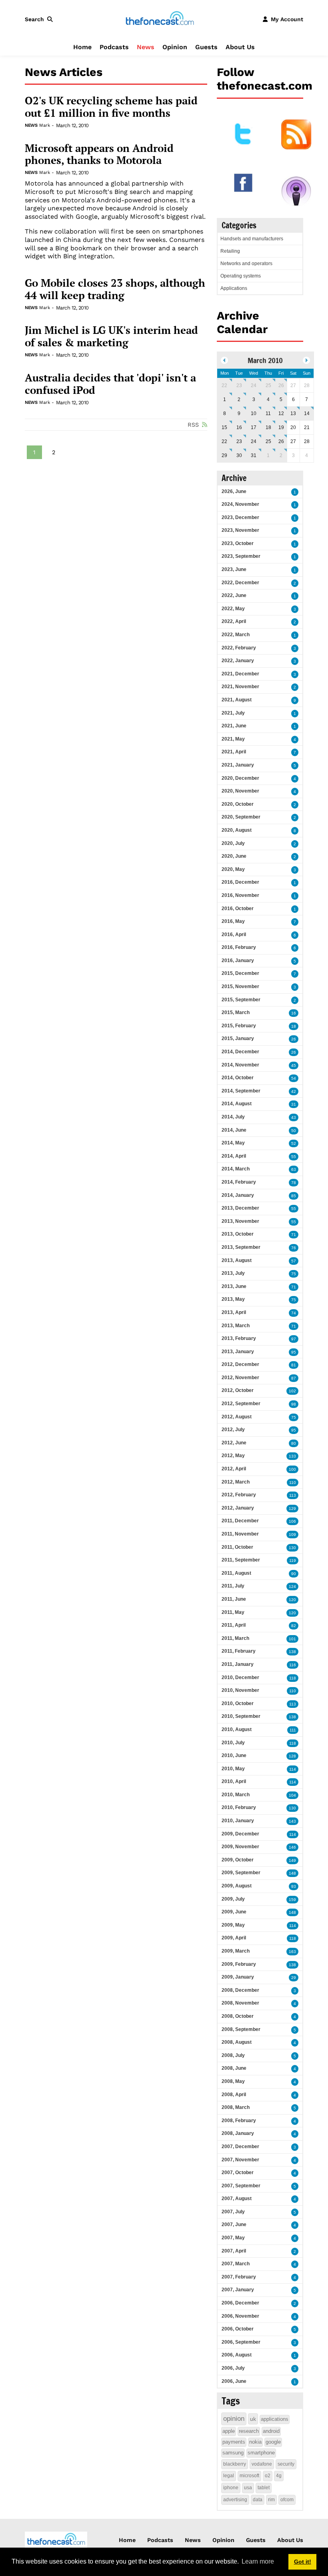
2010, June (234, 1755)
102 (292, 1391)
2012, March (236, 1482)
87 (294, 1378)
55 (294, 1157)
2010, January (238, 1821)
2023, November (240, 530)
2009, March (236, 1951)
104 (292, 1795)
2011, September (241, 1560)
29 (224, 455)
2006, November (240, 2316)
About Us (240, 47)
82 (294, 1626)
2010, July (233, 1743)
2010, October (238, 1703)
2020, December (240, 778)
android (271, 2431)
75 (294, 1274)
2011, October (237, 1547)
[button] (40, 19)
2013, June (234, 1286)
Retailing (230, 251)
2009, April (234, 1938)
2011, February (239, 1651)
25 (268, 385)
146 (292, 1847)
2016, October (238, 909)
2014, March (236, 1169)
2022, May (233, 609)
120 (292, 1600)
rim (271, 2500)
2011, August (236, 1573)
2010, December (240, 1677)
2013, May (233, 1299)
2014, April (234, 1156)
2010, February (239, 1807)
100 (292, 1469)
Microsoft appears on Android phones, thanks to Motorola (99, 154)
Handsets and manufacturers (252, 239)
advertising (235, 2500)
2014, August (237, 1104)
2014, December (240, 1052)
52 (294, 1143)
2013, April (234, 1312)
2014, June (234, 1130)
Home (82, 47)
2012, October (238, 1390)
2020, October (238, 804)
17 (254, 427)
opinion (234, 2419)
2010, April (234, 1781)
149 (292, 1860)
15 (224, 427)
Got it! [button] (303, 2562)
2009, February (239, 1964)
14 (307, 413)
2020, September (241, 817)
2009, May (233, 1925)
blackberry (235, 2464)
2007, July (233, 2212)
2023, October (238, 543)
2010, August (237, 1729)
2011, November (240, 1534)
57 (294, 1261)
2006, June (234, 2381)
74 (294, 1313)
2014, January (238, 1195)
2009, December (240, 1834)
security (286, 2464)
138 (292, 1652)
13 (293, 413)
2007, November (240, 2160)
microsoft (249, 2476)
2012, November (240, 1378)
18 (268, 427)
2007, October (238, 2173)
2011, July (233, 1586)
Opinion (175, 47)
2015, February (239, 1026)
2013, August (237, 1260)
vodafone (262, 2464)
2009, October (238, 1860)
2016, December (240, 882)
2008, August (237, 2042)
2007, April (234, 2251)
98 (294, 1404)
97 (294, 1339)
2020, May (233, 869)
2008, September (241, 2029)
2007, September (241, 2186)
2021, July (233, 713)
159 (292, 1900)
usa (248, 2488)
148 (292, 1873)
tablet (264, 2488)
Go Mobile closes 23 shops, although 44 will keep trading (115, 289)
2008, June (234, 2068)
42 (294, 1091)
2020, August (237, 830)
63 (294, 1169)
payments (234, 2442)
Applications (234, 288)
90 (294, 1574)
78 (294, 1183)
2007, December (240, 2147)
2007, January (238, 2290)
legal (229, 2476)
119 (293, 1561)
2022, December (240, 583)
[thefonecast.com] (160, 19)
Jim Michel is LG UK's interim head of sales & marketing (111, 336)
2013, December (240, 1208)
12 (281, 413)
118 (293, 1678)
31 (254, 455)
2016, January (238, 961)
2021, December (240, 674)
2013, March (236, 1326)
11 (268, 413)
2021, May (233, 739)
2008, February (239, 2121)
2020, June (234, 856)
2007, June (234, 2225)
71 (294, 1235)
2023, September (241, 556)
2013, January (238, 1352)
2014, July (233, 1117)
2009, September (241, 1873)
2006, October (238, 2329)
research (249, 2431)
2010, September (241, 1716)
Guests (206, 47)
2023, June (234, 569)
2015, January (238, 1038)
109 (292, 1535)
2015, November (240, 986)
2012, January (238, 1508)
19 (281, 427)
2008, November (240, 2003)
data (258, 2500)
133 (292, 1456)
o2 (268, 2476)
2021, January (238, 765)
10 (254, 413)
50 (294, 1131)
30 (239, 455)
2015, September (241, 1000)
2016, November (240, 895)
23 (239, 385)
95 (294, 1352)
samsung (233, 2453)
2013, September (241, 1247)
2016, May (233, 921)
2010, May (233, 1769)
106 (292, 1521)
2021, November (240, 687)
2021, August (237, 700)
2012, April (234, 1469)
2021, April (234, 752)
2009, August (237, 1886)
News (146, 47)
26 (281, 385)
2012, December (240, 1364)
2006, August (237, 2355)
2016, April (234, 935)
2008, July (233, 2055)
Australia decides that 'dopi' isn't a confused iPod (110, 384)
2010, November (240, 1690)
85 (294, 1196)
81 (294, 1365)
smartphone (261, 2453)
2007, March (236, 2264)
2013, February (239, 1338)
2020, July (233, 843)
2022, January (238, 661)
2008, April (234, 2095)
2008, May (233, 2081)
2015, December (240, 973)
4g (279, 2476)
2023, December (240, 517)
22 (224, 385)
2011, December (240, 1521)
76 (294, 1248)
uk (253, 2419)
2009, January (238, 1977)
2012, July (233, 1430)
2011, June (234, 1599)
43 (294, 1117)
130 (292, 1548)
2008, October (238, 2016)
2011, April (234, 1625)
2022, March (236, 635)
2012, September (241, 1404)
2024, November (240, 504)
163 (292, 1952)
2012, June (234, 1443)
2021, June (234, 726)
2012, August (237, 1417)
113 (293, 1495)
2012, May (233, 1456)
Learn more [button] (258, 2561)
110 (293, 1483)
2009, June (234, 1912)
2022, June (234, 595)
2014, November (240, 1065)
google (273, 2442)
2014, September (241, 1091)
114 (293, 1769)
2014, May (233, 1143)
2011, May (233, 1612)
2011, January (238, 1664)
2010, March (236, 1795)
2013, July (233, 1273)
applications (275, 2419)
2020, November (240, 791)
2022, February (239, 648)
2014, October (238, 1078)
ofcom (287, 2500)
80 (294, 1443)
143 (292, 1821)
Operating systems (241, 276)
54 (294, 1078)
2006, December (240, 2303)
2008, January (238, 2133)
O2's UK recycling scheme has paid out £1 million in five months (111, 107)
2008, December (240, 1990)
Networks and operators (246, 264)
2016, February (239, 947)
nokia (255, 2442)
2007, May (233, 2238)
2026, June (234, 491)
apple (229, 2431)
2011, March (235, 1638)
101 (292, 1639)
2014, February (239, 1182)
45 (294, 1065)
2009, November (240, 1847)
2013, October (238, 1234)
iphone (231, 2488)
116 (293, 1665)
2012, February (239, 1495)
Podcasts (114, 47)
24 (254, 385)
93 (294, 1886)
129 (292, 1509)
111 (293, 1730)
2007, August (237, 2199)
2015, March (236, 1012)
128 (292, 1756)
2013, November (240, 1221)
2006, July (233, 2368)
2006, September (241, 2342)
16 (239, 427)
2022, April (234, 621)
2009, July (233, 1899)
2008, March (236, 2107)
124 (292, 1587)
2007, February (239, 2277)
